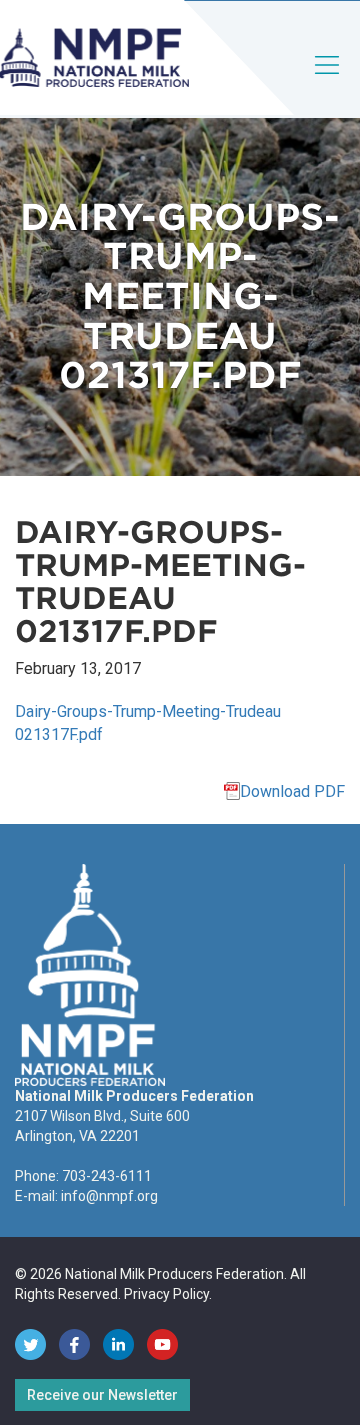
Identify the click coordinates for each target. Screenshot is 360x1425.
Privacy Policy (166, 1294)
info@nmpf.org (109, 1196)
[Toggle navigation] (328, 81)
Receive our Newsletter (102, 1395)
